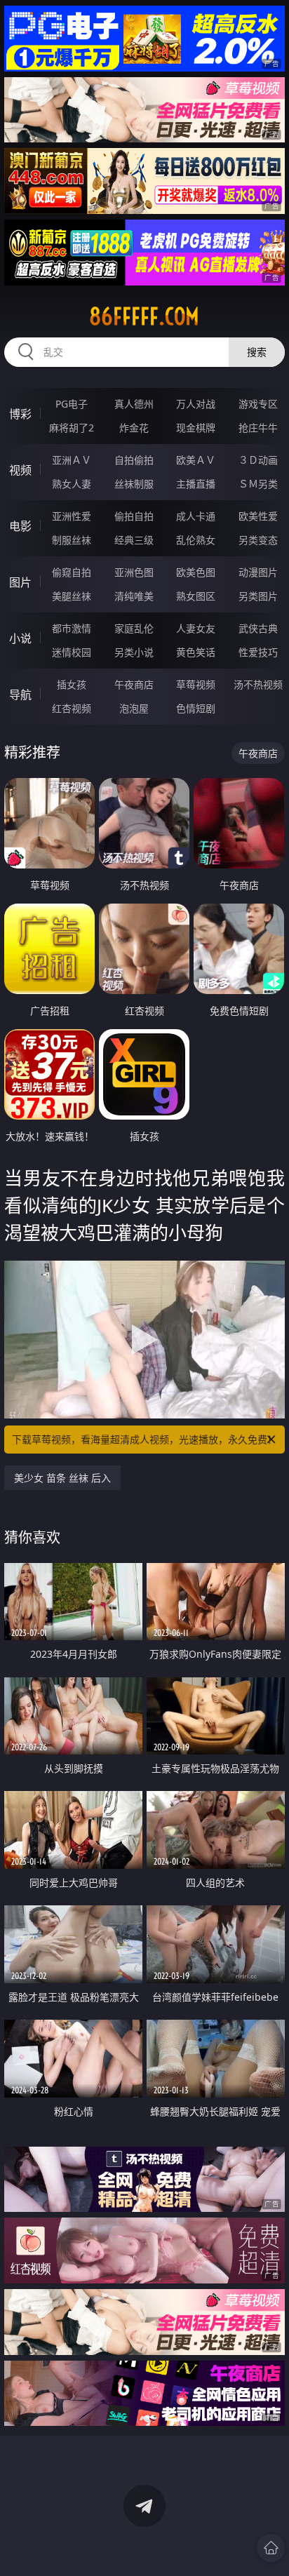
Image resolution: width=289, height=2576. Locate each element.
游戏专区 (258, 404)
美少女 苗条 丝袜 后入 (62, 1478)
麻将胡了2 (72, 428)
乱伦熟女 (196, 540)
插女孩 (72, 684)
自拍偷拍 (134, 460)
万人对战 (196, 404)
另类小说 (134, 652)
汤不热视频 (258, 684)
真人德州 (134, 404)
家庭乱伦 (134, 628)
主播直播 (196, 484)
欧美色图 (196, 572)
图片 (20, 582)
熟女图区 (196, 596)
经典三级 (134, 540)
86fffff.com (144, 316)
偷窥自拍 (72, 572)
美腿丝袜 (72, 596)
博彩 (20, 414)
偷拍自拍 (134, 516)
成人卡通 (196, 516)
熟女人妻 (72, 484)
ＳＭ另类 (258, 484)
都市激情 (72, 628)
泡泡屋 (134, 708)
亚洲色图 (134, 572)
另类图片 (258, 596)
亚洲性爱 (72, 516)
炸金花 (134, 428)
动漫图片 (258, 572)
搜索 (257, 352)
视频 (20, 470)
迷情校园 (72, 652)
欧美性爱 (258, 516)
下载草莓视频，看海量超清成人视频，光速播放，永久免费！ (144, 1439)
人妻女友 (196, 628)
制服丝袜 (72, 540)
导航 (20, 695)
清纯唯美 (134, 596)
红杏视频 (72, 708)
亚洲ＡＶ (72, 460)
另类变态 (258, 540)
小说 (20, 638)
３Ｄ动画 (258, 460)
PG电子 (72, 404)
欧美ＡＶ (196, 460)
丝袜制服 (134, 484)
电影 (20, 526)
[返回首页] (271, 2548)
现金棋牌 (196, 428)
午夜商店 (134, 684)
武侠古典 (258, 628)
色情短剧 (196, 708)
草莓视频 (196, 684)
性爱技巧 (258, 652)
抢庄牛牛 (258, 428)
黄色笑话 (196, 652)
